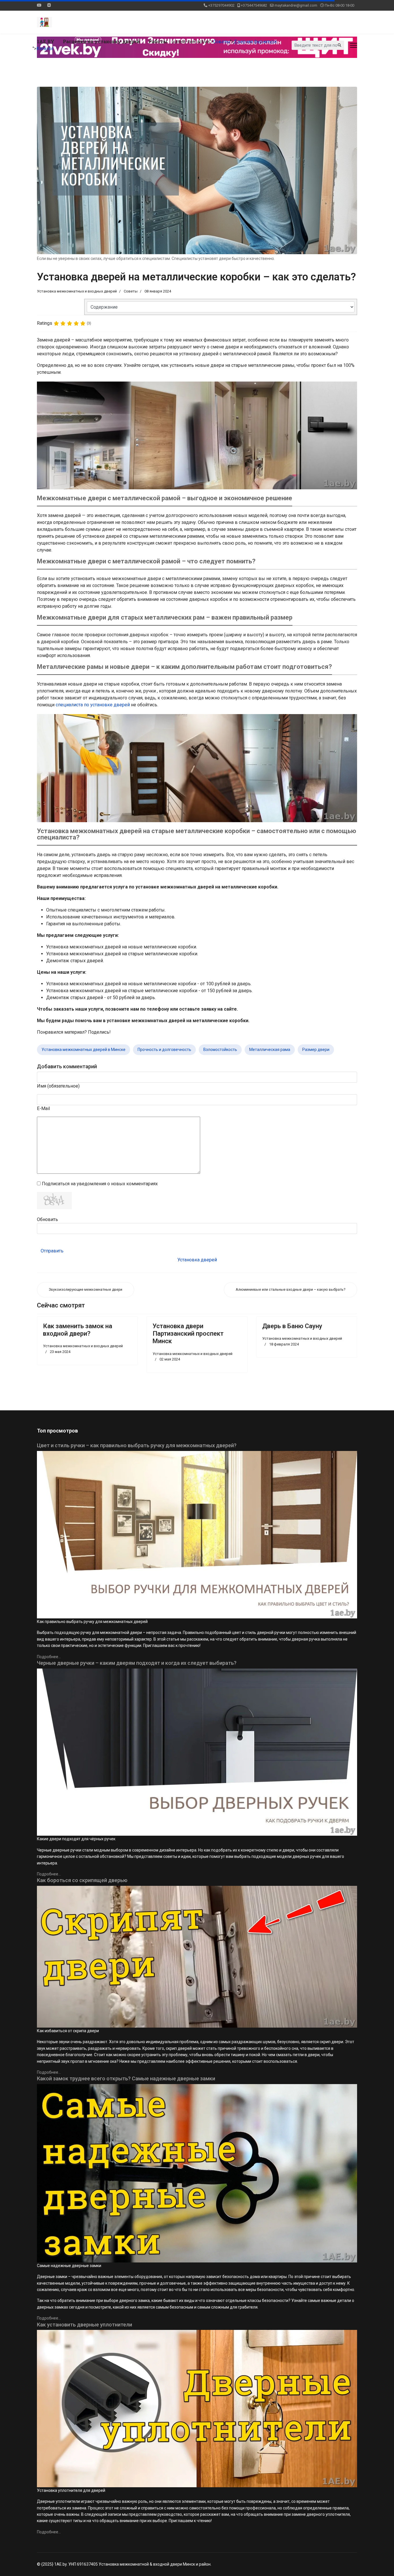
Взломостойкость (220, 1050)
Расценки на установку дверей (101, 41)
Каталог (45, 49)
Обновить (47, 1219)
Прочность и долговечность (164, 1050)
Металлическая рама (270, 1050)
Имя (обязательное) (58, 1086)
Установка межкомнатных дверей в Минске (84, 1050)
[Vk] (49, 5)
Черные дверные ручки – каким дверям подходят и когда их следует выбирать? (137, 1663)
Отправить (52, 1251)
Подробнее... (49, 1657)
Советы (222, 42)
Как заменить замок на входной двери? (78, 1330)
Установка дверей (197, 1260)
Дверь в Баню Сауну (292, 1326)
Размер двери (316, 1050)
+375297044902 (221, 5)
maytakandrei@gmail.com (296, 5)
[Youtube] (39, 5)
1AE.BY (46, 41)
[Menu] (353, 45)
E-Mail (43, 1108)
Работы (158, 41)
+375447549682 (254, 5)
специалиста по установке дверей (93, 705)
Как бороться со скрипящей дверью (82, 1880)
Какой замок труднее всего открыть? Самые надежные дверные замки (126, 2078)
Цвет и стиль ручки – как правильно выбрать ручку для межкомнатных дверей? (137, 1445)
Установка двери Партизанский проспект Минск (188, 1334)
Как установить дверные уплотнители (85, 2325)
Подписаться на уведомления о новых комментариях (100, 1184)
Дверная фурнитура (255, 42)
